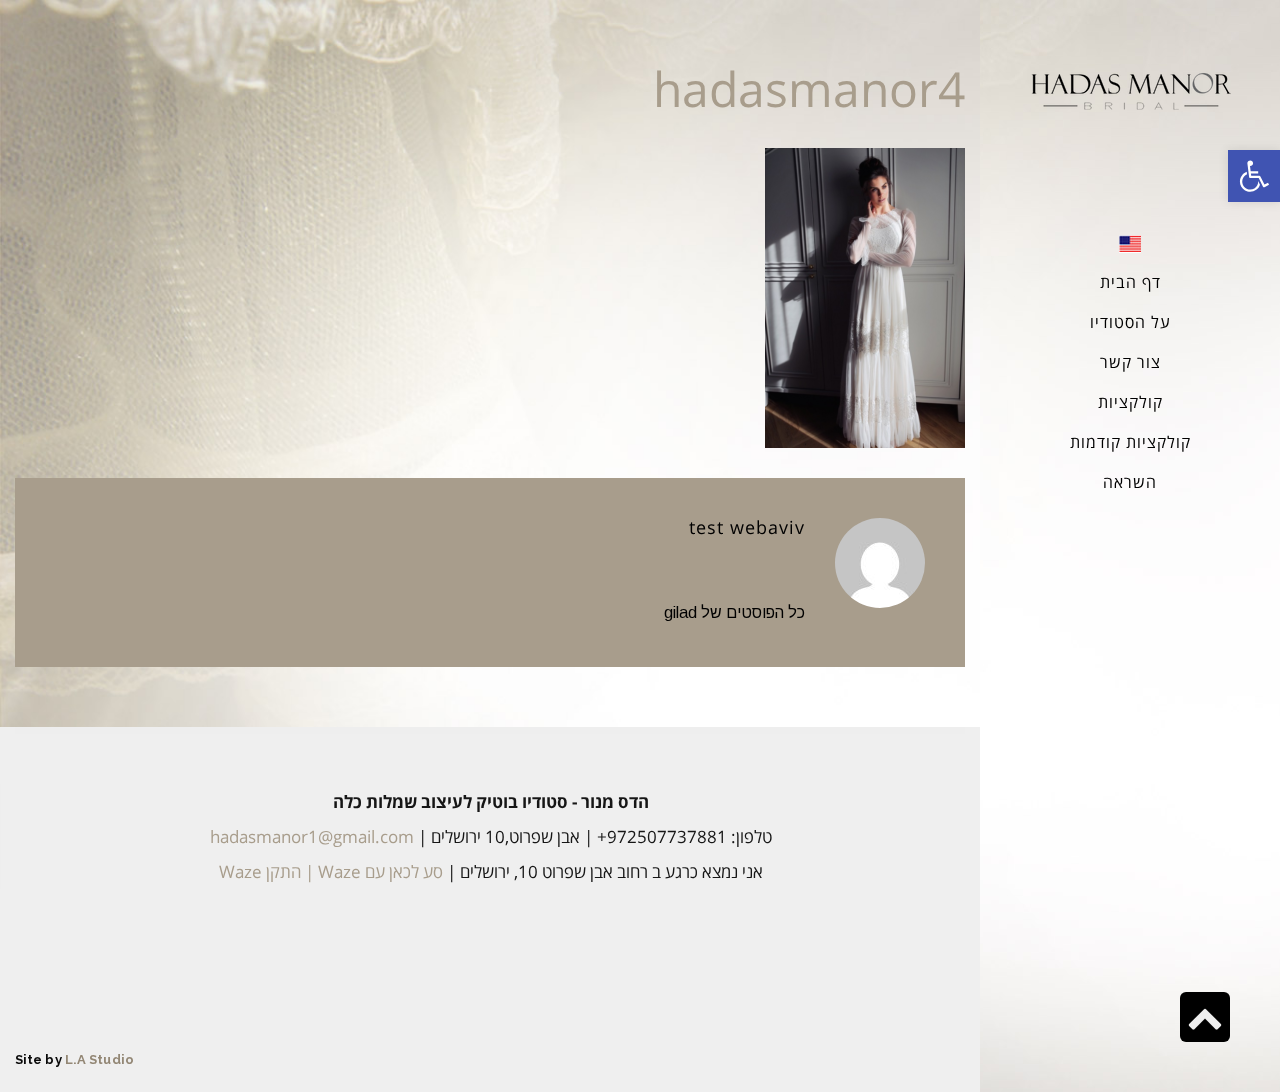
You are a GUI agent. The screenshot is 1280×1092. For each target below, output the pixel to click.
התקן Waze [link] (260, 871)
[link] (1254, 176)
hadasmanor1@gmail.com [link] (312, 836)
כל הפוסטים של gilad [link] (734, 612)
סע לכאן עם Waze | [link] (372, 871)
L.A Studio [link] (99, 1059)
